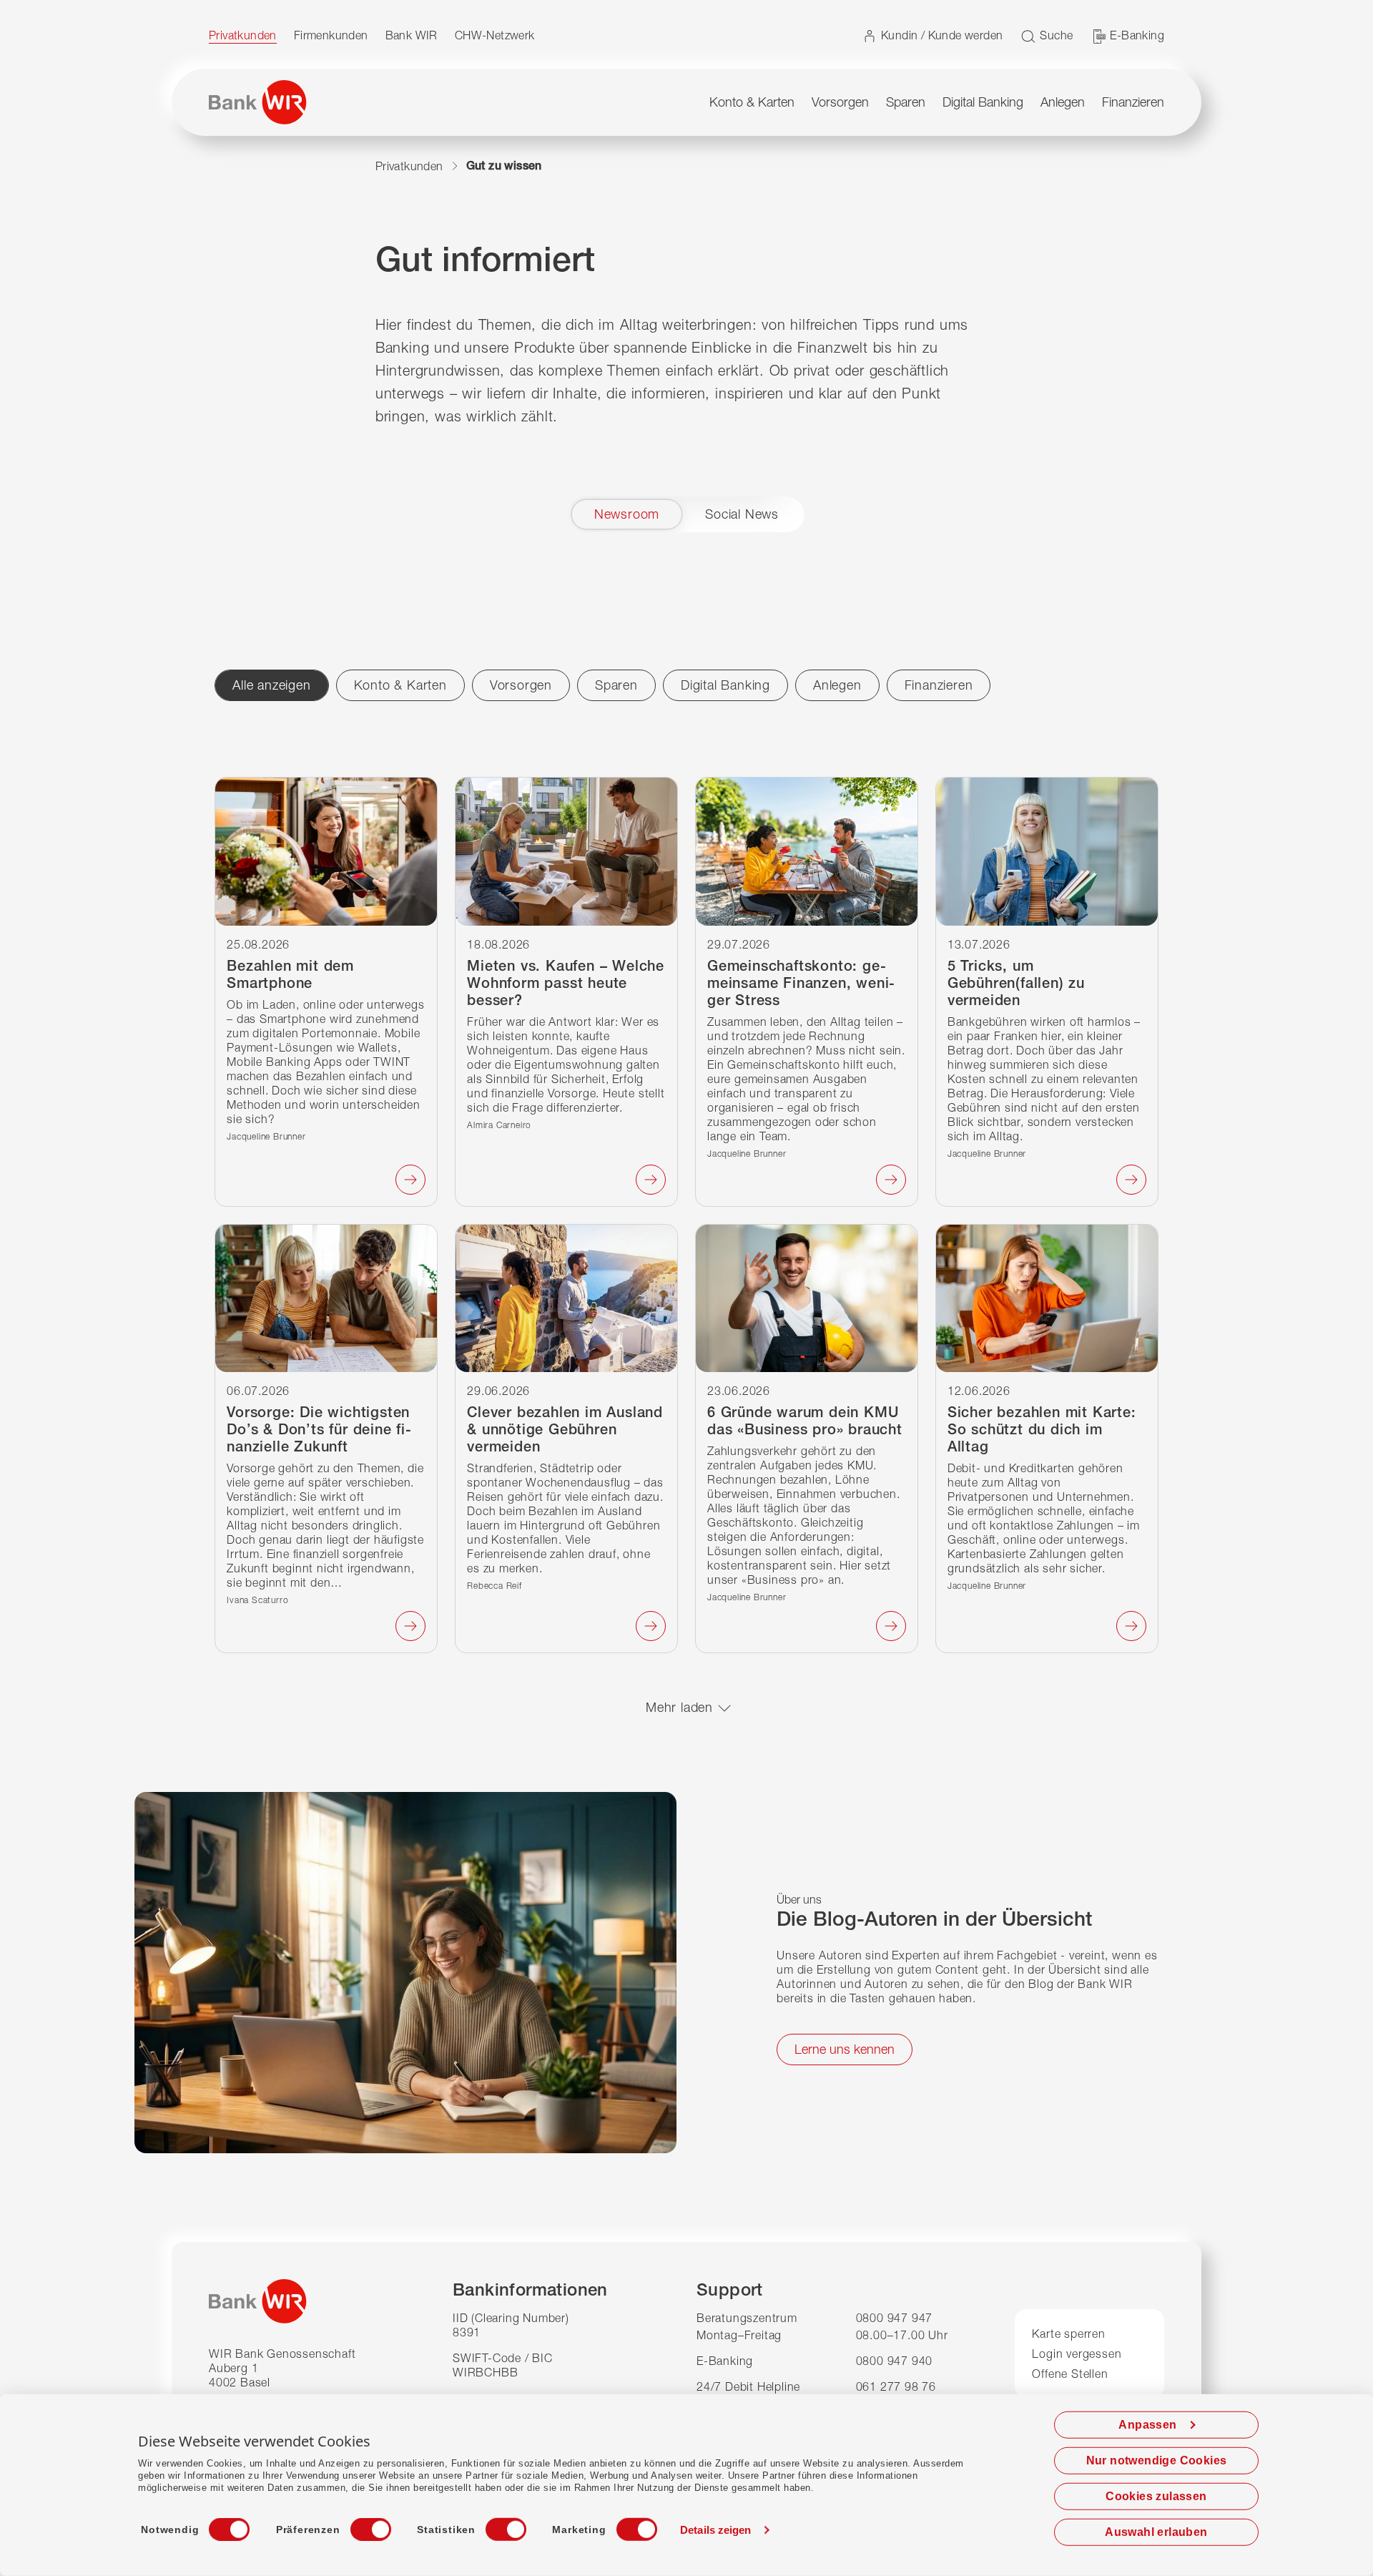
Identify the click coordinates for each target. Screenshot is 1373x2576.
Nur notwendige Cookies (1157, 2460)
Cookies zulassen (1156, 2496)
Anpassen (1147, 2425)
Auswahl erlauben (1156, 2532)
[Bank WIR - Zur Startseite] (258, 102)
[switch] (358, 2525)
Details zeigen (715, 2530)
